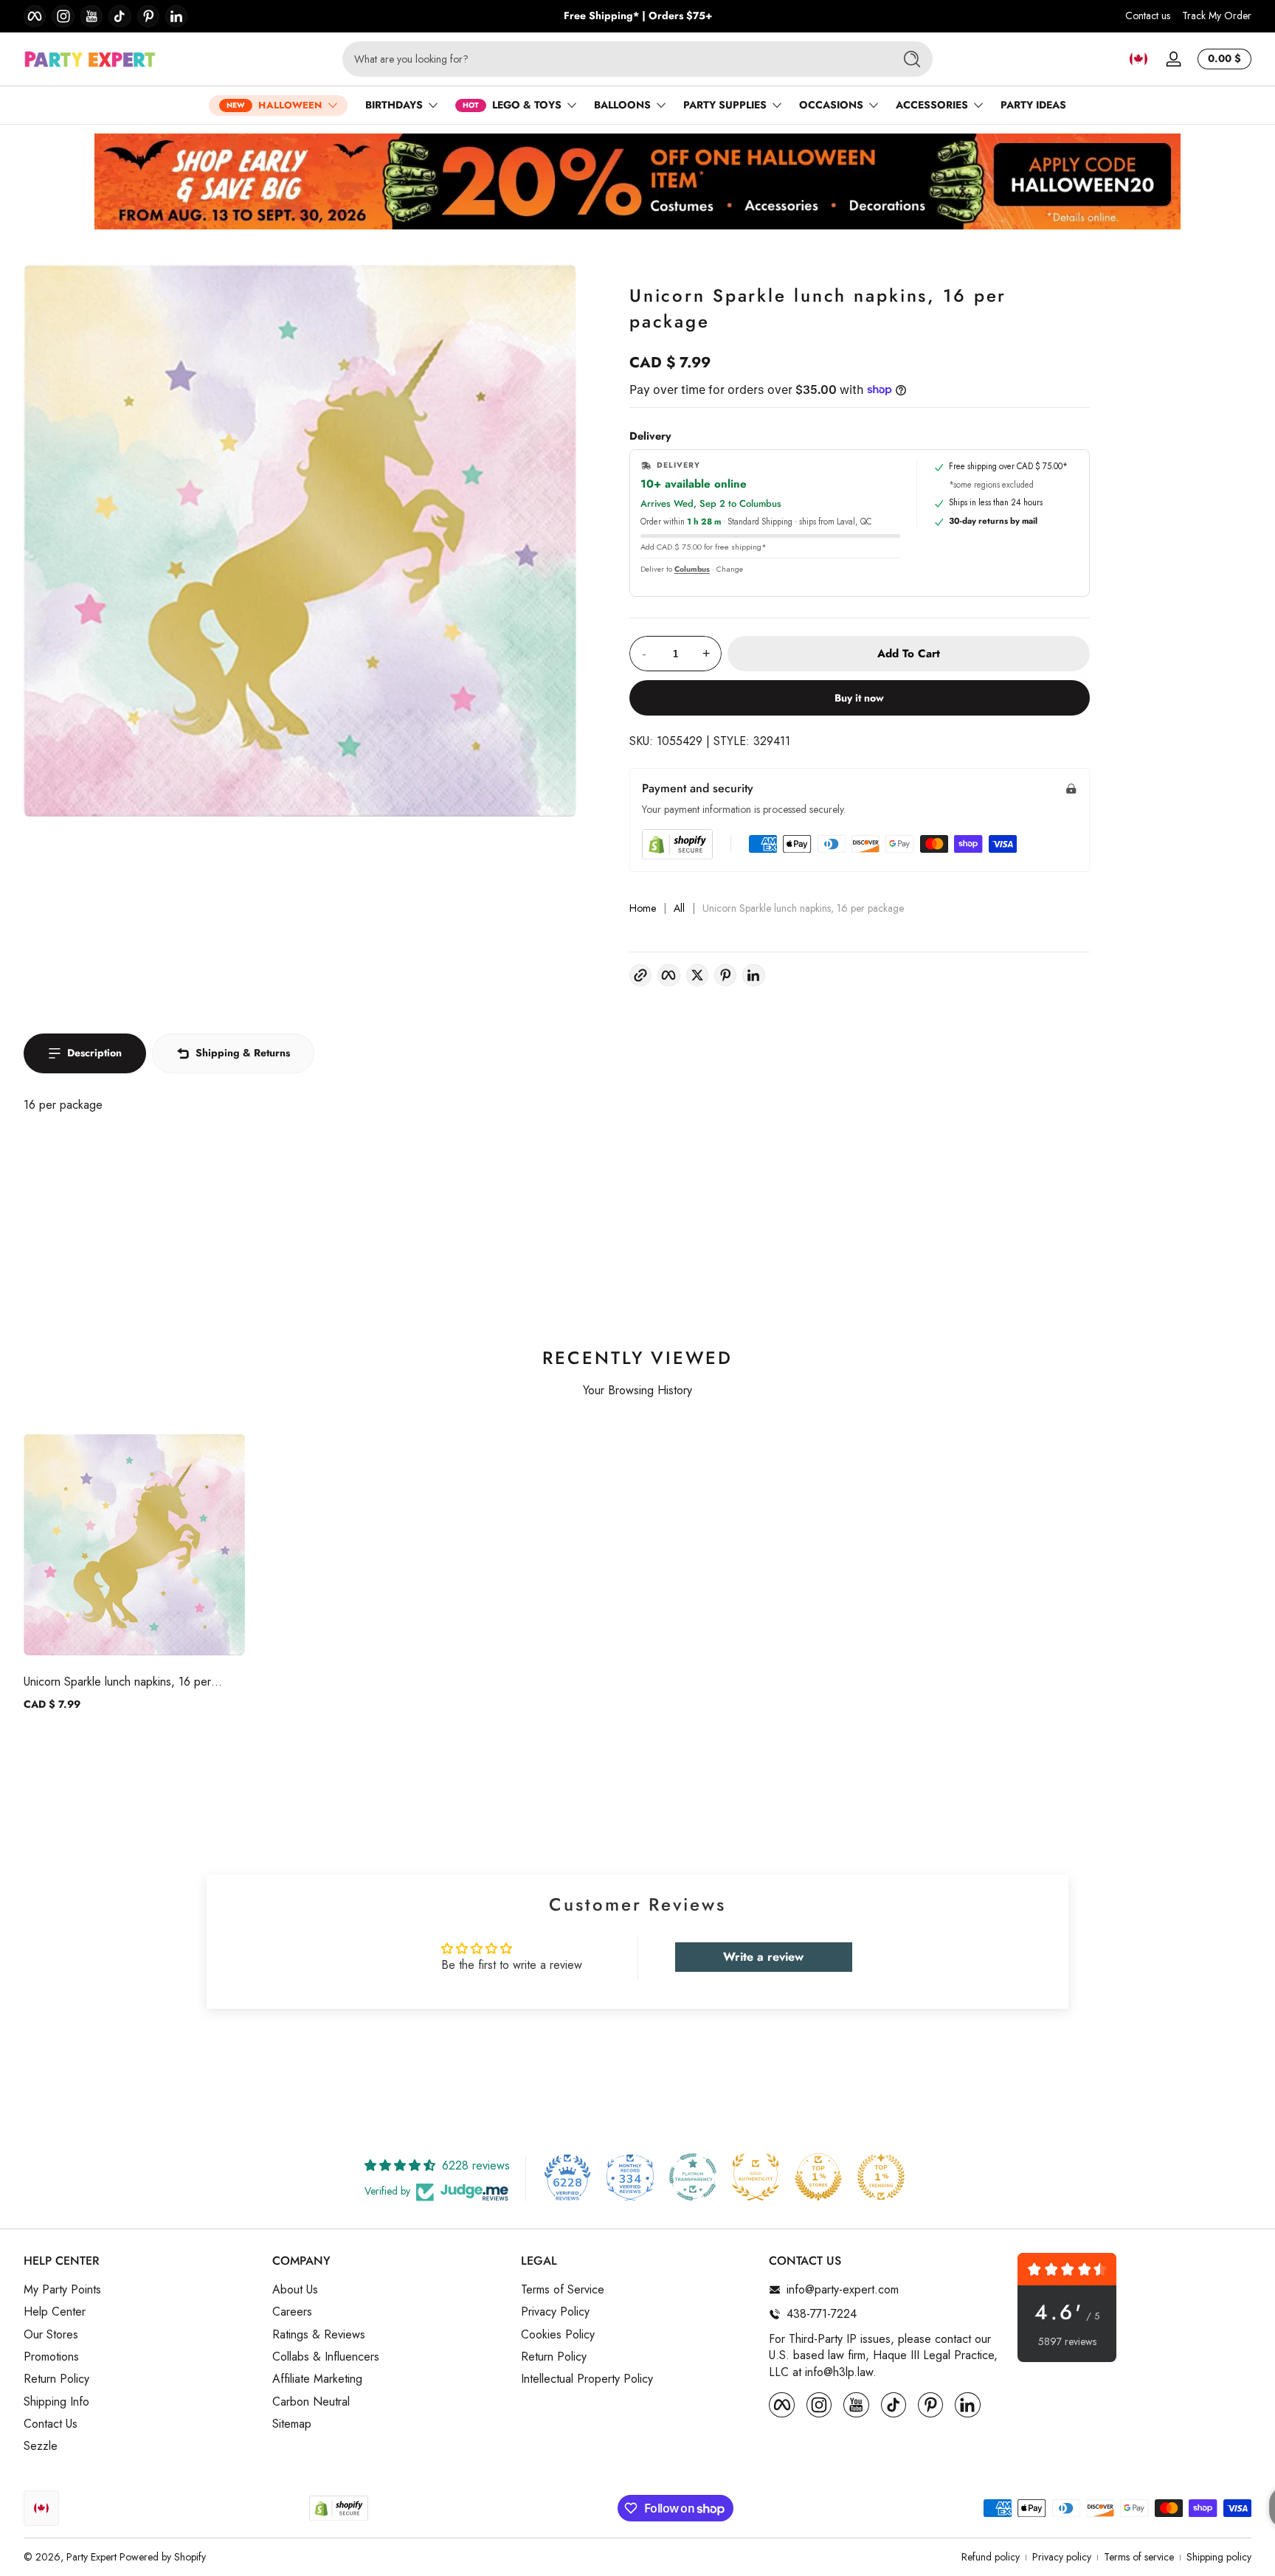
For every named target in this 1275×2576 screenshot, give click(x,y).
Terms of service (1139, 2557)
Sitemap (292, 2424)
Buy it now (859, 698)
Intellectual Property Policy (587, 2379)
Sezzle (41, 2446)
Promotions (51, 2357)
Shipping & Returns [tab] (243, 1053)
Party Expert (91, 2557)
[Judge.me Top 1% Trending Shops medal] (881, 2177)
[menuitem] (141, 2290)
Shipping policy (1219, 2557)
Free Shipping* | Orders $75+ (638, 16)
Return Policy (56, 2379)
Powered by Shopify (163, 2557)
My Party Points (62, 2290)
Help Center (55, 2312)
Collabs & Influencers (326, 2357)
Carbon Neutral (311, 2402)
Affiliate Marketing (317, 2379)
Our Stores (51, 2334)
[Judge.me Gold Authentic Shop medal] (756, 2177)
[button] (1138, 59)
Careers (292, 2312)
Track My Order (1217, 16)
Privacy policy (1062, 2557)
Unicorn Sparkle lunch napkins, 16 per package (117, 1682)
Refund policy (991, 2557)
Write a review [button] (763, 1957)
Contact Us (51, 2424)
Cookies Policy (558, 2334)
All (679, 908)
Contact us (1148, 16)
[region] (638, 16)
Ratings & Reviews (319, 2334)
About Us (295, 2290)
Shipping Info (56, 2402)
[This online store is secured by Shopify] (677, 844)
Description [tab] (94, 1053)
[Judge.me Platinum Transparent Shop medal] (693, 2177)
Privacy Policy (555, 2312)
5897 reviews (1067, 2342)
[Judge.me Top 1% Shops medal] (818, 2177)
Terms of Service (563, 2290)
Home (643, 908)
